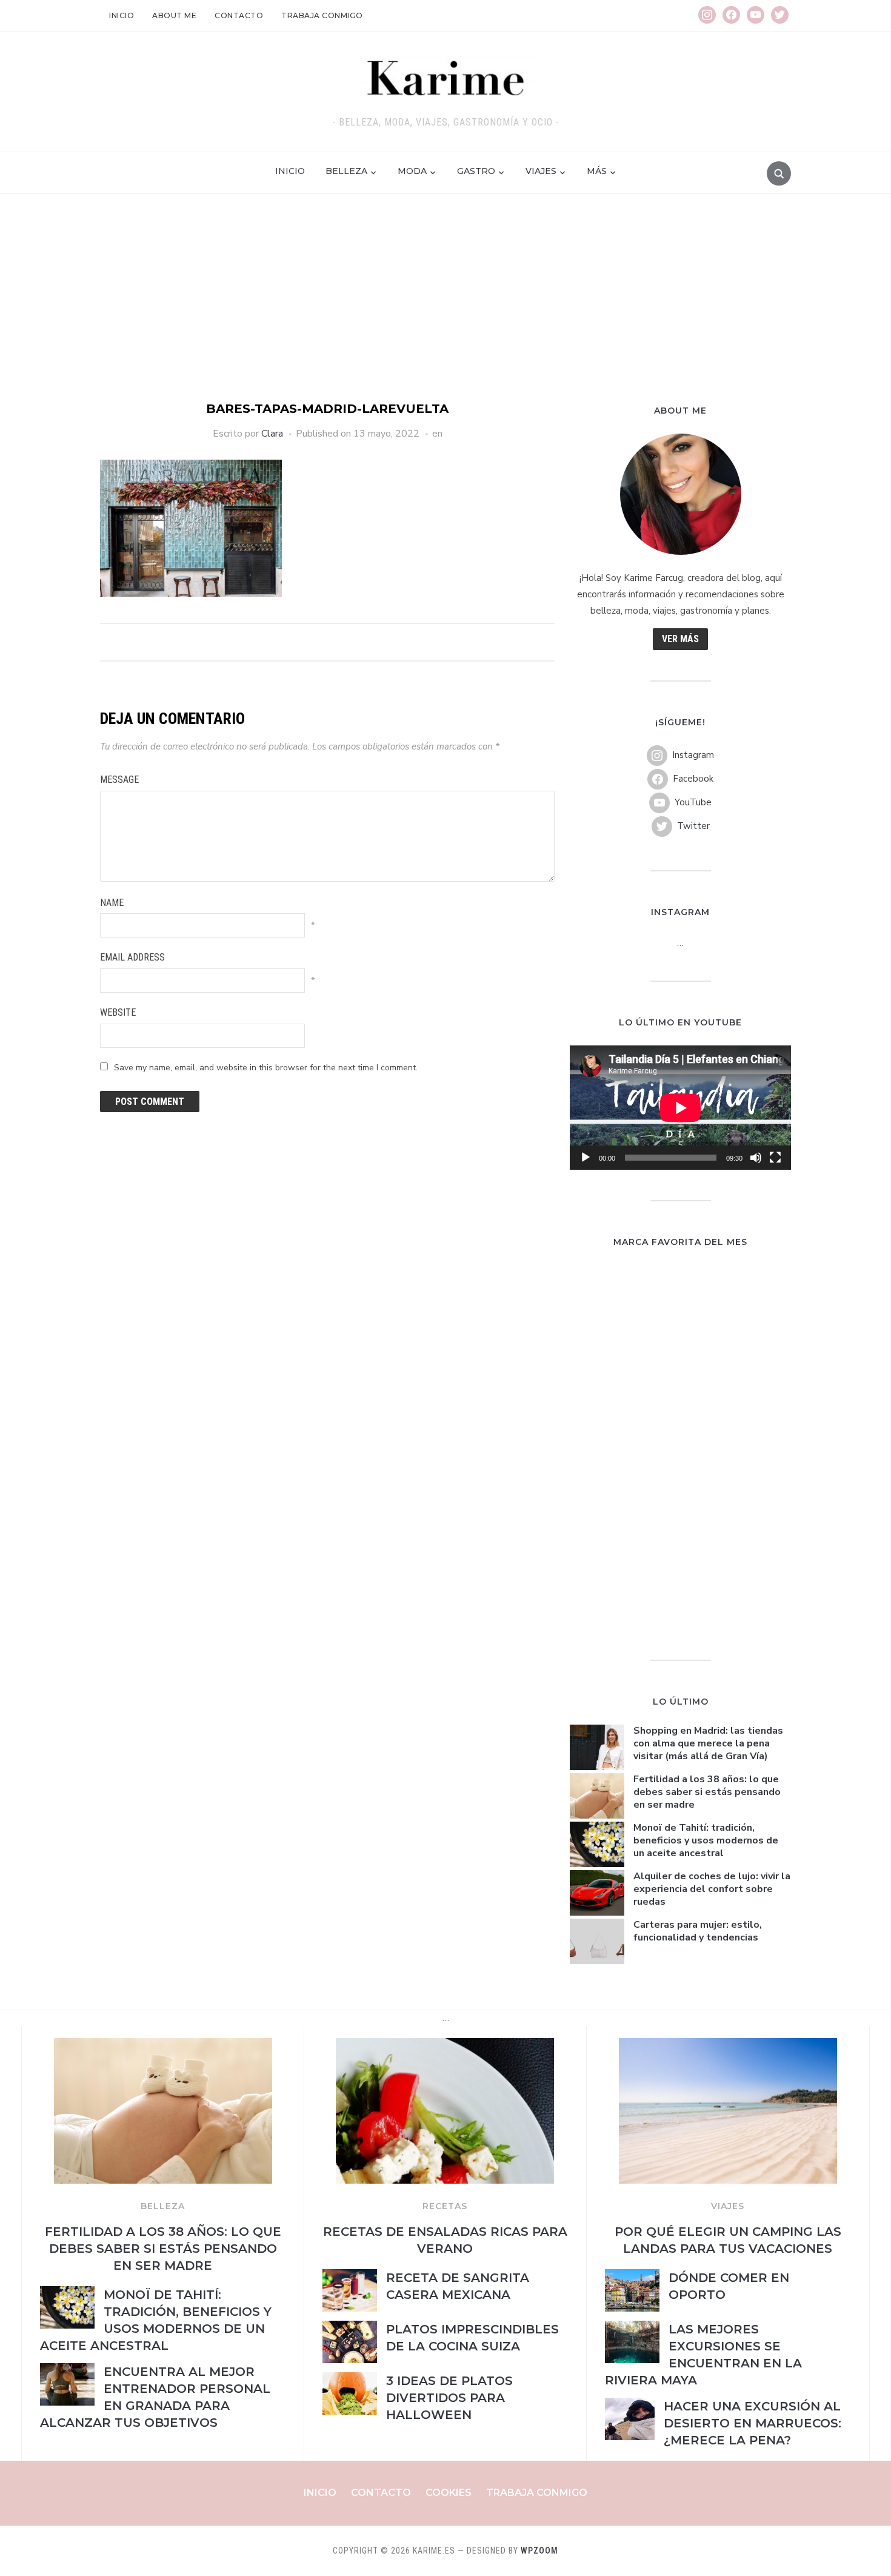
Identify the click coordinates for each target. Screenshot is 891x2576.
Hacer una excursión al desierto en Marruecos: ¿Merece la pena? (753, 2423)
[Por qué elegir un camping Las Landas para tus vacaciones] (728, 2045)
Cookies (449, 2493)
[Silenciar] (756, 1158)
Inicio (122, 15)
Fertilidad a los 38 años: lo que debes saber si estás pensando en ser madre (707, 1792)
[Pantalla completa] (775, 1158)
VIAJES (728, 2206)
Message (119, 780)
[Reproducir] (586, 1158)
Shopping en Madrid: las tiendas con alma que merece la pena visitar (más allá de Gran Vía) (708, 1743)
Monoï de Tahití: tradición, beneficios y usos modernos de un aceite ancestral (706, 1840)
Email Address (132, 957)
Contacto (239, 15)
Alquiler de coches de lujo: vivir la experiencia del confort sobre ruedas (712, 1889)
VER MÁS (680, 639)
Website (118, 1012)
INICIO (290, 171)
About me (174, 15)
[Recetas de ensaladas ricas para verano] (445, 2045)
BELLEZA (163, 2206)
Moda (412, 171)
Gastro (476, 171)
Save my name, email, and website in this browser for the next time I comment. (266, 1068)
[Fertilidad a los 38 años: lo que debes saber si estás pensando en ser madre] (163, 2045)
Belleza (346, 171)
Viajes (541, 171)
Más (597, 171)
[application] (680, 1108)
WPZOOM (539, 2551)
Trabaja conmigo (322, 15)
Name (112, 903)
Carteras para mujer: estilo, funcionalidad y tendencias (698, 1931)
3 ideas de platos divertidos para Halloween (449, 2398)
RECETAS (445, 2206)
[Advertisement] (446, 309)
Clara (272, 434)
